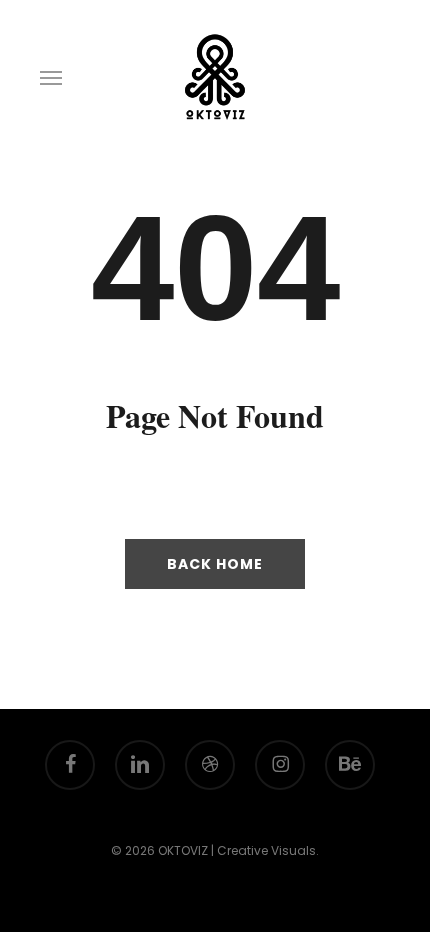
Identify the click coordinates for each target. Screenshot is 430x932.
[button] (51, 77)
